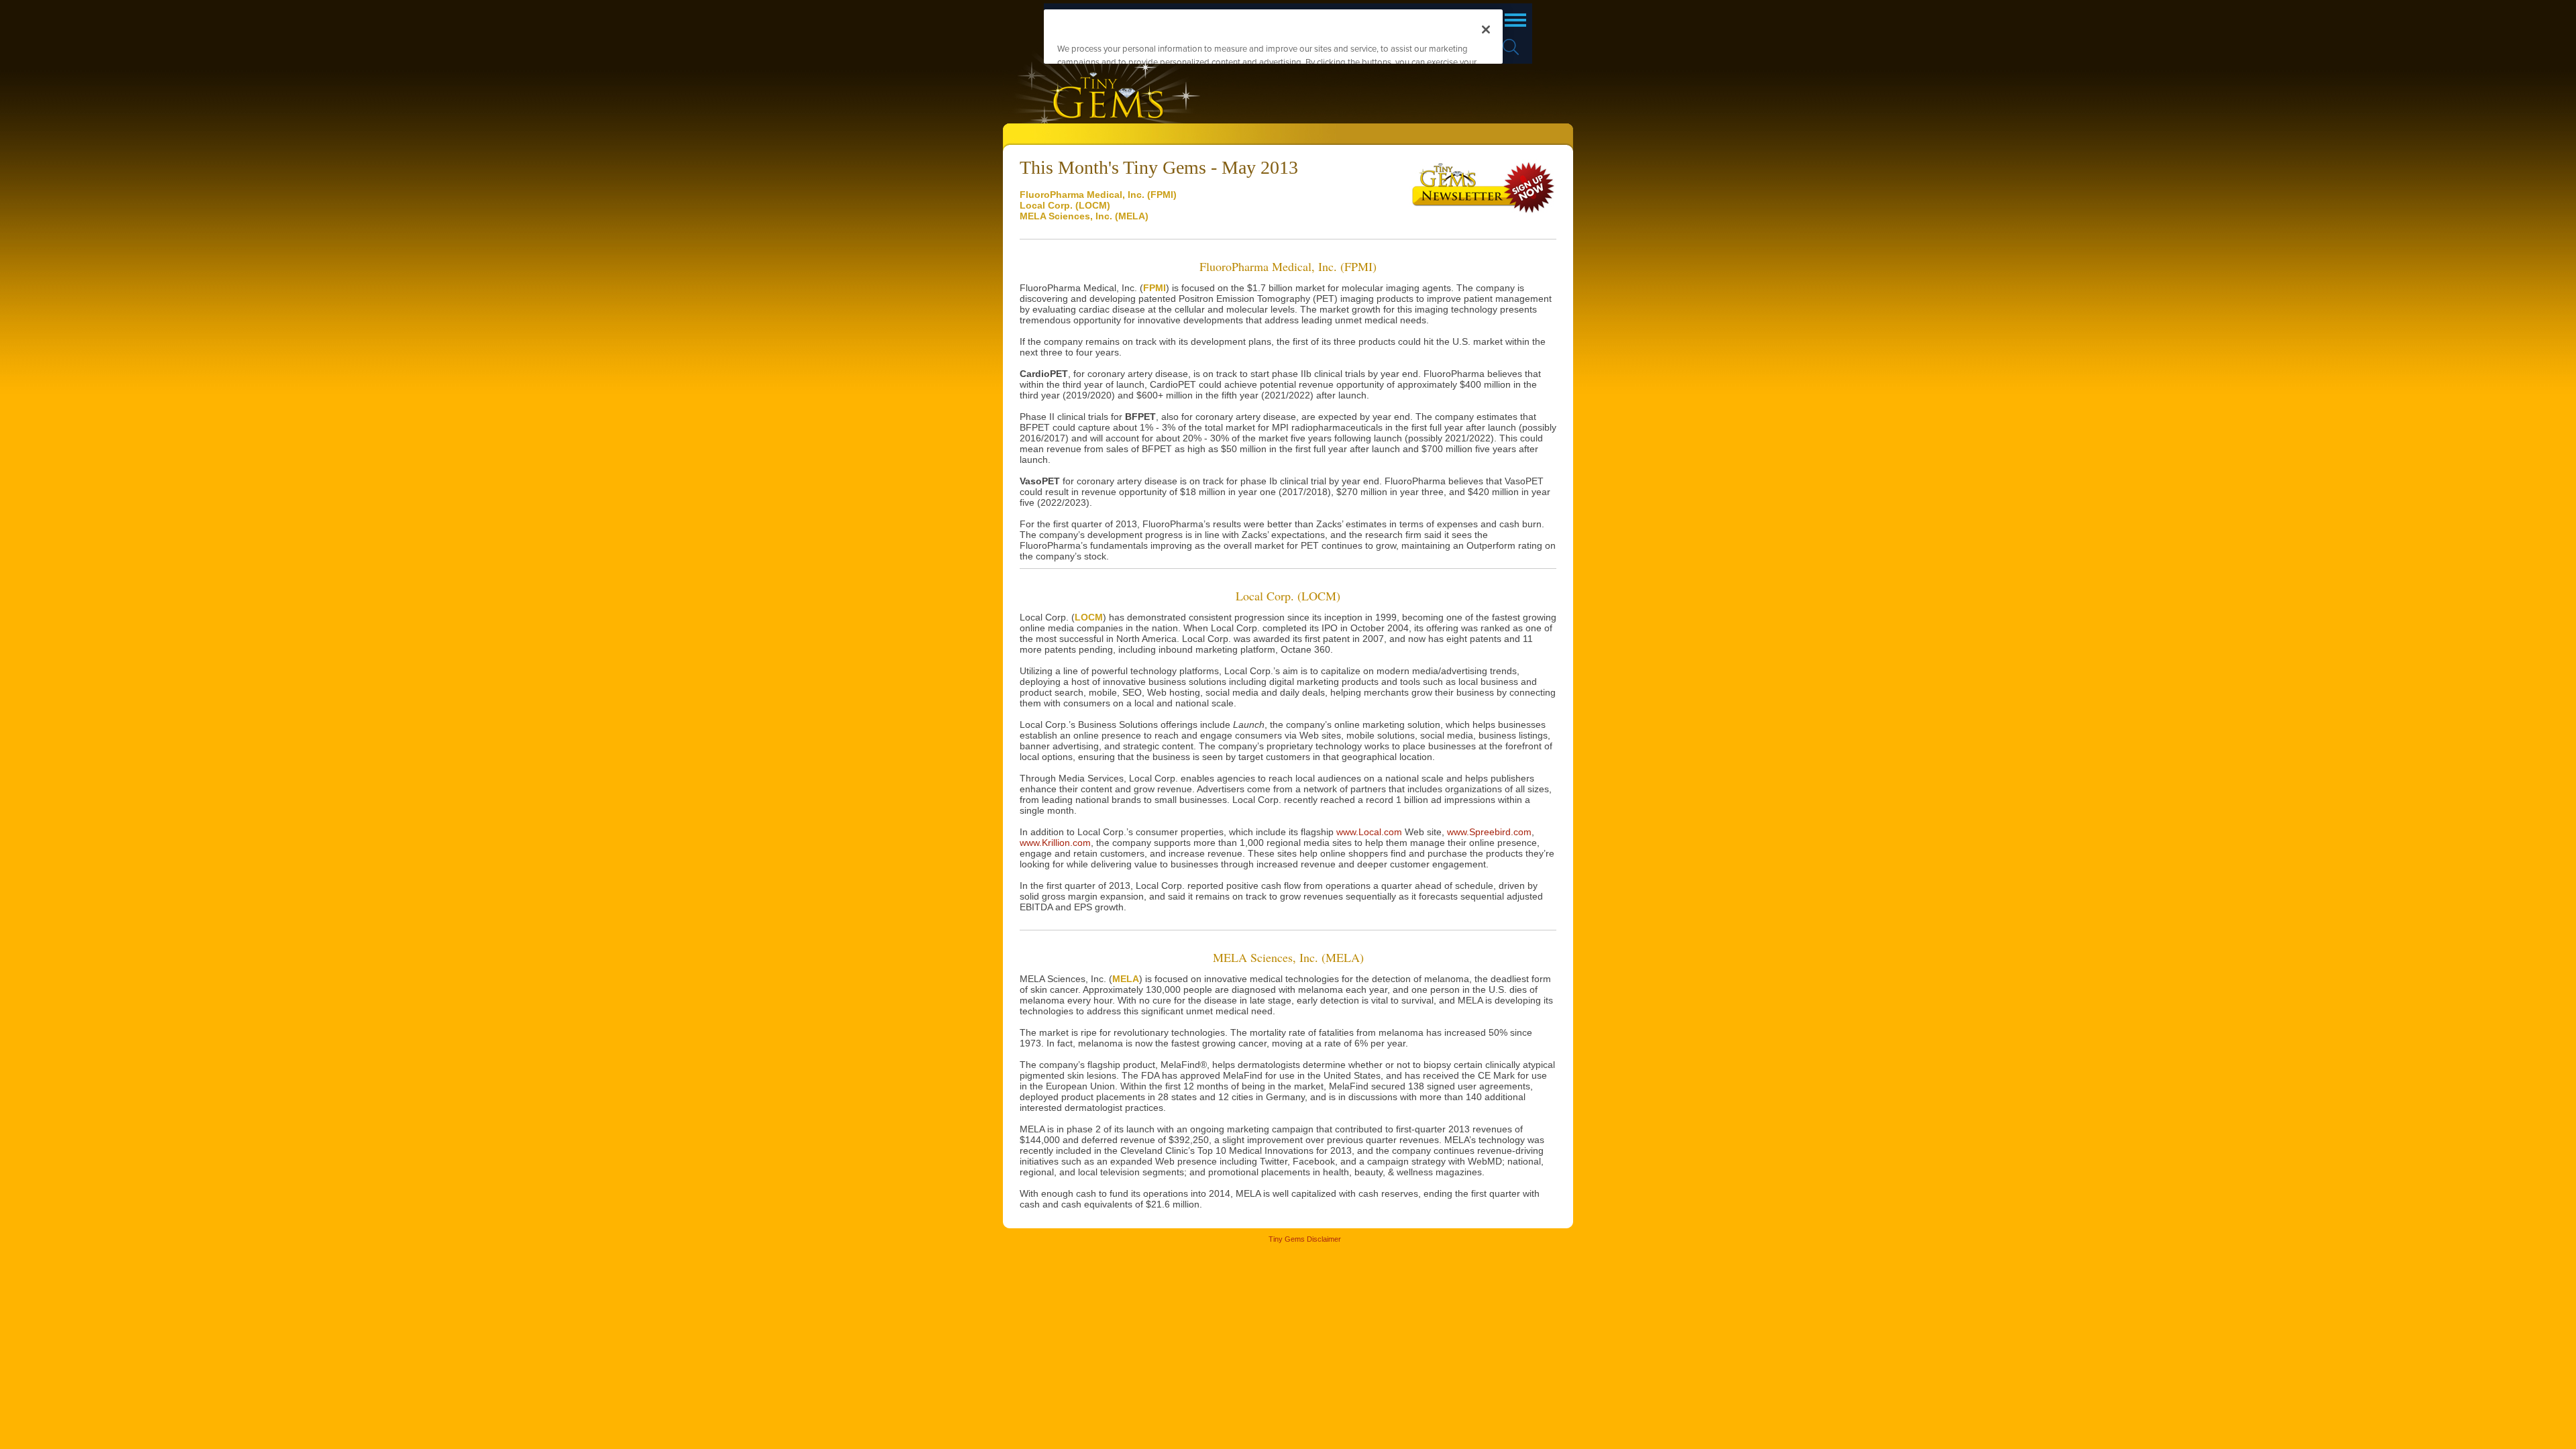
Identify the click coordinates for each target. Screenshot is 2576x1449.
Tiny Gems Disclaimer (1305, 1239)
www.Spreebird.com (1489, 832)
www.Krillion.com (1055, 843)
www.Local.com (1369, 832)
